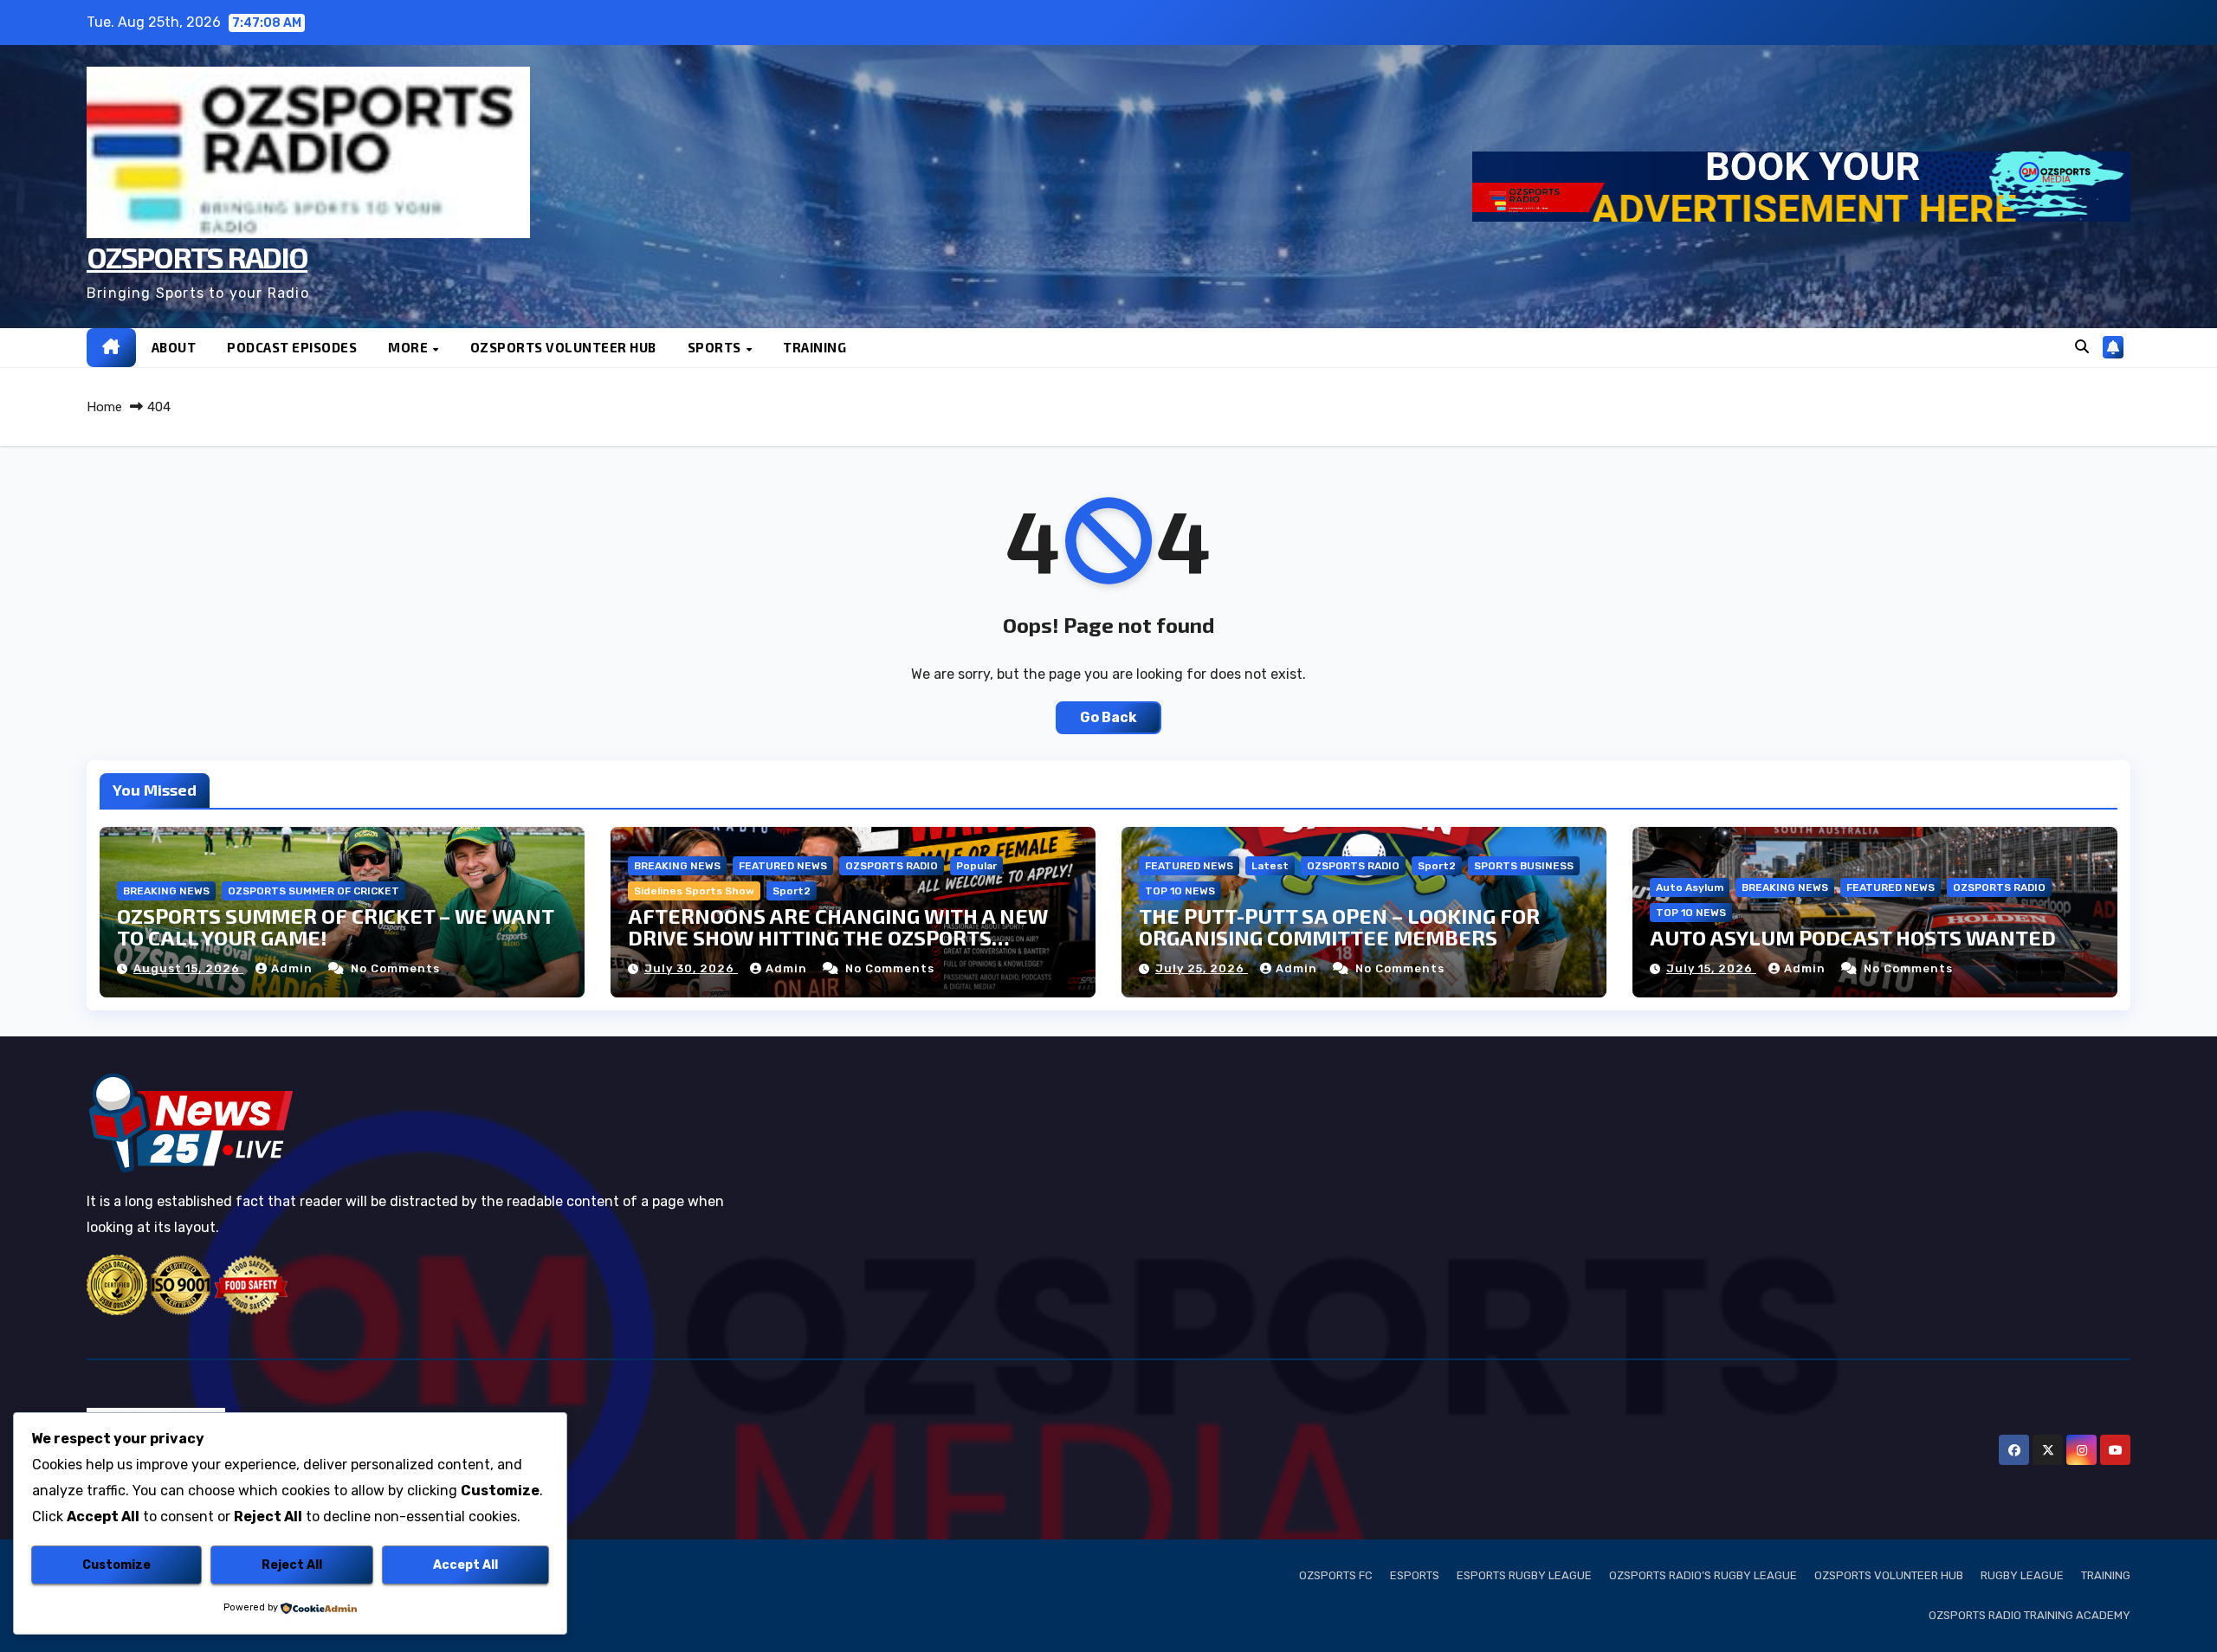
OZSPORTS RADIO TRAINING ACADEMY (2030, 1615)
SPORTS (716, 347)
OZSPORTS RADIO (197, 257)
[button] (2082, 347)
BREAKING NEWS (166, 891)
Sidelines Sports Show (694, 891)
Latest (1270, 866)
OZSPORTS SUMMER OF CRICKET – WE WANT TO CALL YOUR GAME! (335, 926)
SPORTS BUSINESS (1524, 866)
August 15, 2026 (188, 968)
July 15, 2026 (1711, 968)
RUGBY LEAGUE (2022, 1575)
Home (104, 407)
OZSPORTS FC (1336, 1575)
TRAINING (814, 347)
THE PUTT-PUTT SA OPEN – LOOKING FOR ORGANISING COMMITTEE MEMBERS (1339, 926)
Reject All (292, 1565)
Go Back (1108, 717)
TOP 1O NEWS (1180, 891)
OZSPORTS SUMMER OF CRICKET (313, 891)
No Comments (395, 968)
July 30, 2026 (691, 968)
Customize (116, 1565)
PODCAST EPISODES (292, 347)
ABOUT (174, 347)
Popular (976, 866)
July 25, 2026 (1202, 968)
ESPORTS (1415, 1575)
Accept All (465, 1565)
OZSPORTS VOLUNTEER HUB (563, 347)
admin (294, 968)
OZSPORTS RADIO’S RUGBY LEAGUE (1703, 1575)
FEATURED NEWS (783, 866)
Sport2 (792, 891)
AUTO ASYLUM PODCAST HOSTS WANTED (1853, 937)
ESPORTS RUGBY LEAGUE (1524, 1575)
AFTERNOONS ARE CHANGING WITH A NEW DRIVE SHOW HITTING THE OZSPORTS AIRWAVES (838, 937)
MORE (410, 347)
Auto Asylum (1690, 887)
